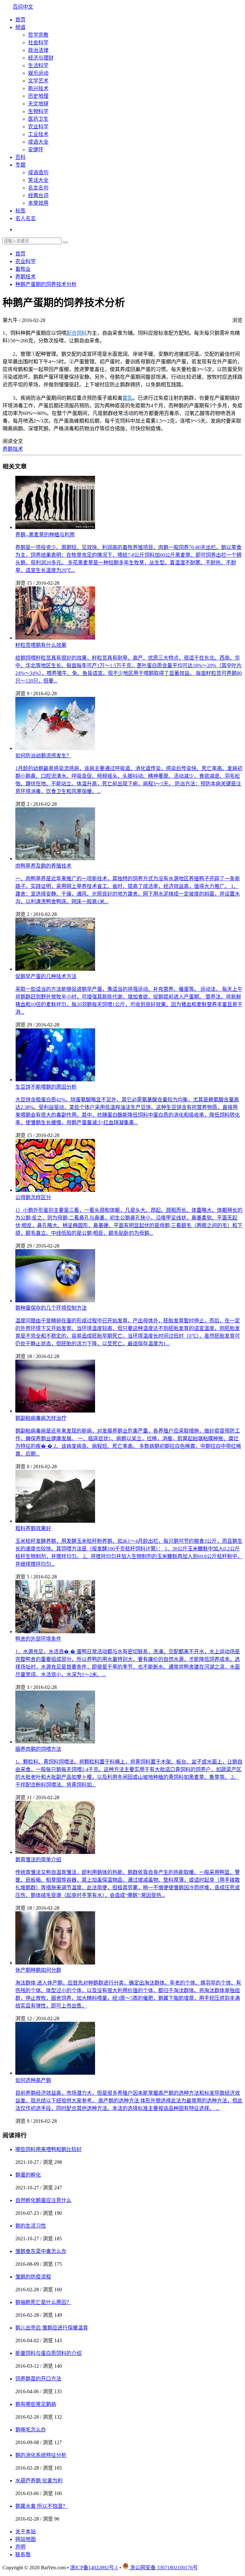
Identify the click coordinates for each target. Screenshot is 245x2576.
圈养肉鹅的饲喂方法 (38, 1749)
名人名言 (26, 218)
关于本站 (26, 2532)
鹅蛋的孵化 (28, 2175)
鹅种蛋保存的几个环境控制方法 (51, 1308)
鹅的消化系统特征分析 (41, 2455)
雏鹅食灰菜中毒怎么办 (41, 2251)
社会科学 (38, 43)
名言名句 (38, 188)
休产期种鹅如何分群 (38, 1970)
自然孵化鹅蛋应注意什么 (43, 2200)
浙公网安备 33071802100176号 (163, 2568)
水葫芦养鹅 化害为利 (39, 2481)
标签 (20, 211)
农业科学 (38, 127)
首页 (20, 20)
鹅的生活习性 (31, 2226)
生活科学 (38, 65)
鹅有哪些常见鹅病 (36, 2404)
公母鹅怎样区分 (33, 1197)
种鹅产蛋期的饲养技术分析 (46, 284)
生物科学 (38, 111)
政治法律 (38, 50)
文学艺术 (38, 81)
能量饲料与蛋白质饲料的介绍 (48, 2353)
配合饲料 (77, 333)
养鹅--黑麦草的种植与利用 (45, 535)
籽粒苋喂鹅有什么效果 (41, 645)
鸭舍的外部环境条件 (38, 1639)
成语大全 (38, 142)
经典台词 (38, 195)
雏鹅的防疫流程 (33, 2277)
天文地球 (38, 104)
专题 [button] (20, 165)
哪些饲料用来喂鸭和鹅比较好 (48, 2149)
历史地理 (38, 96)
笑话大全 (38, 180)
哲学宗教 (38, 35)
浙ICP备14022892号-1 (94, 2568)
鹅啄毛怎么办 (31, 2430)
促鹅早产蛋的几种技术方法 (46, 976)
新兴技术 (38, 88)
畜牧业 (23, 269)
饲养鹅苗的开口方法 (38, 2379)
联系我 (23, 2555)
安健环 (36, 150)
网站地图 (26, 2539)
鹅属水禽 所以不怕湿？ (41, 2506)
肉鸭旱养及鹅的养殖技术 (43, 866)
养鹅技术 (26, 277)
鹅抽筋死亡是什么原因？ (43, 2302)
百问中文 (23, 7)
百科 (20, 157)
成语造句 (38, 172)
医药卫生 (38, 119)
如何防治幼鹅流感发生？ (43, 756)
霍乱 (128, 398)
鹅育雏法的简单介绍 (38, 1860)
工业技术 (38, 134)
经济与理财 (41, 58)
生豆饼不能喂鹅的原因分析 (46, 1087)
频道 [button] (20, 27)
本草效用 (38, 203)
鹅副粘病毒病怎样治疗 (41, 1418)
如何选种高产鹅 (33, 2080)
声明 (20, 2547)
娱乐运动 (38, 73)
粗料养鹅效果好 (33, 1528)
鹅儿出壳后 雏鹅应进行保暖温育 (52, 2328)
